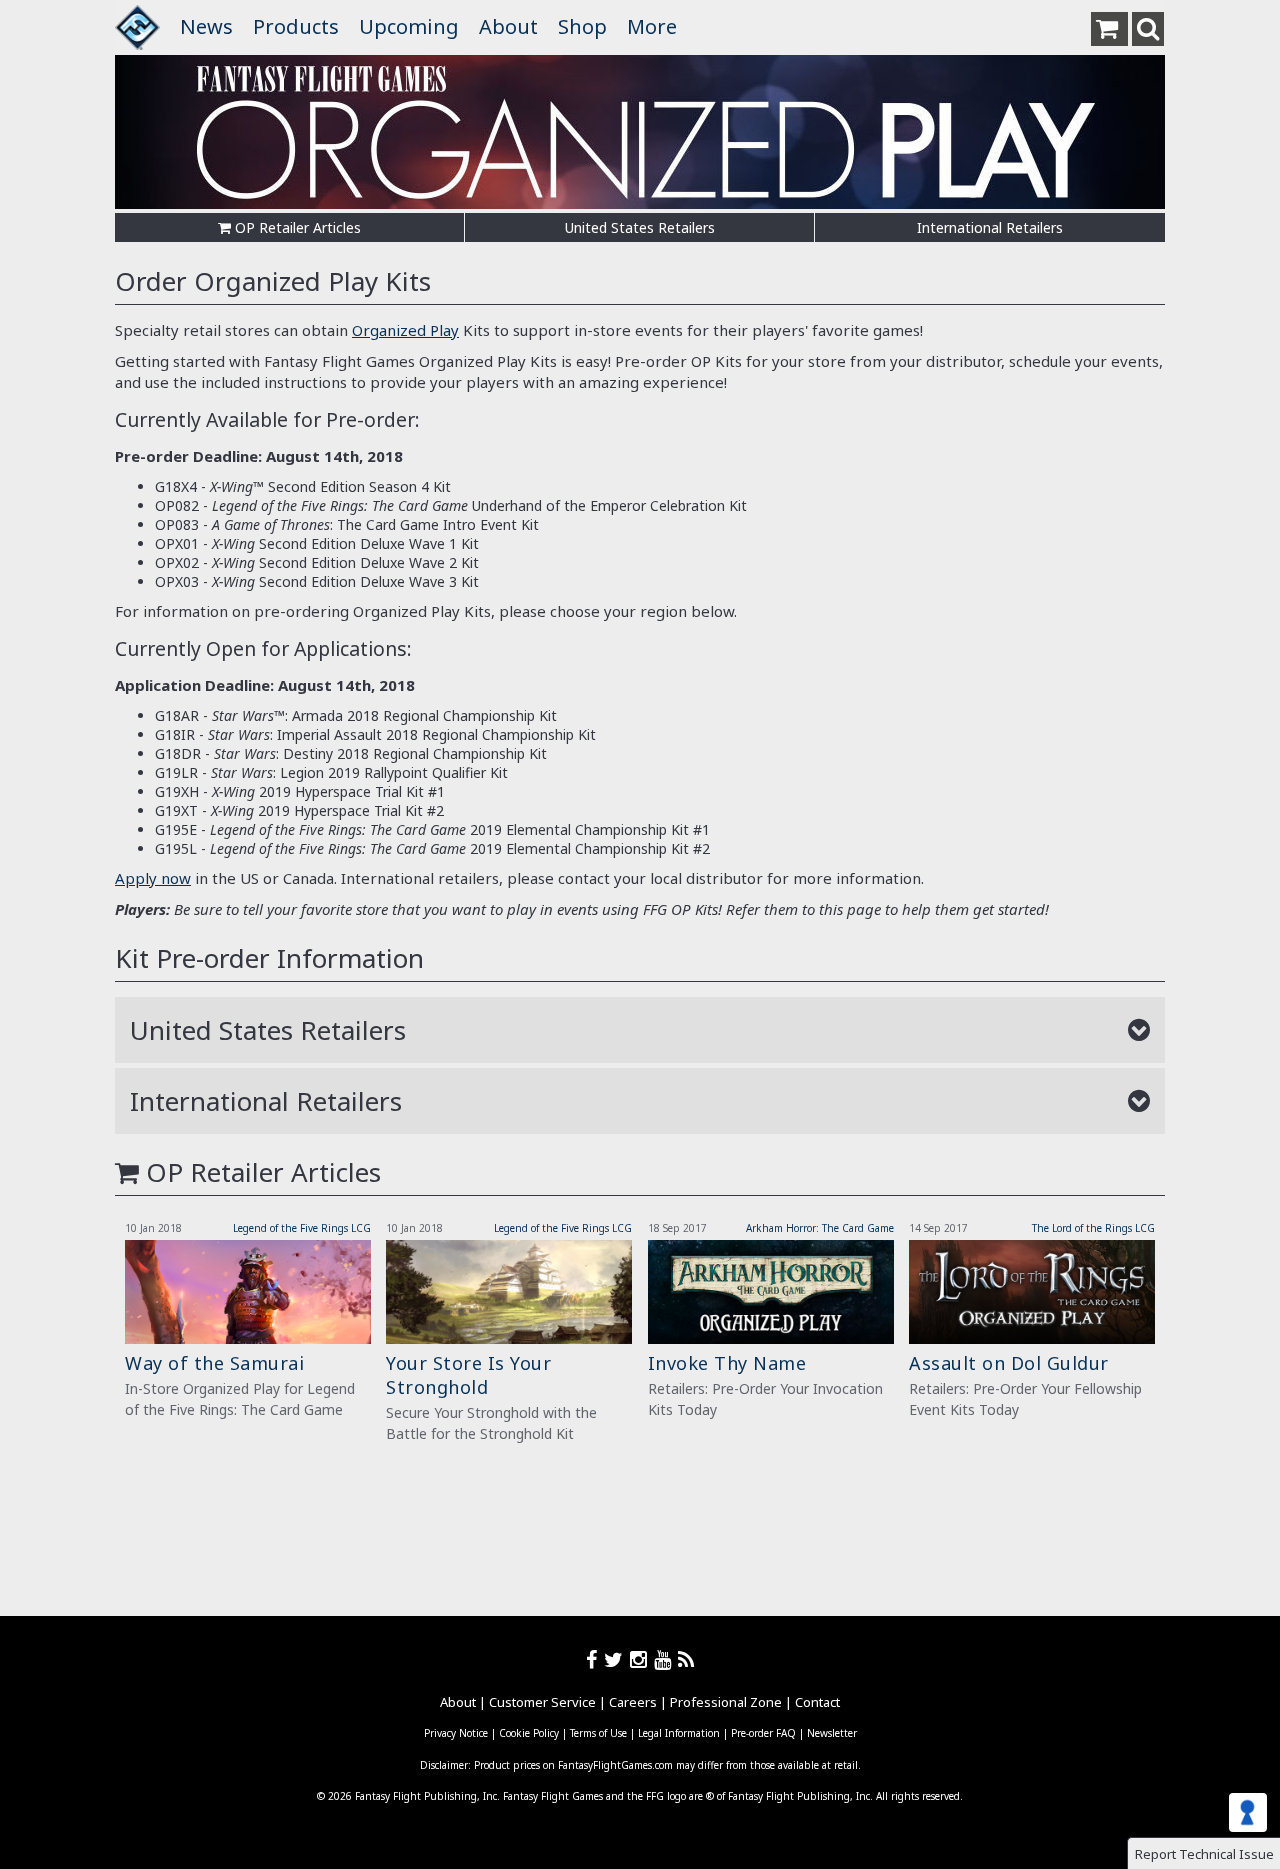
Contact (817, 1702)
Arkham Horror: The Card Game (820, 1228)
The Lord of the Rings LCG (1093, 1228)
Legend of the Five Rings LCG (302, 1228)
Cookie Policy (529, 1733)
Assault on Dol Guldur (1009, 1363)
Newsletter (832, 1733)
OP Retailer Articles (296, 227)
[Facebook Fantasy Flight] (595, 1659)
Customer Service (542, 1702)
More (652, 26)
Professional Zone (726, 1702)
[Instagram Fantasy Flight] (642, 1659)
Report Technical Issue (1204, 1854)
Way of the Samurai (214, 1363)
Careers (633, 1702)
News (206, 26)
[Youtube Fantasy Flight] (666, 1659)
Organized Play (405, 330)
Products (296, 26)
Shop (582, 26)
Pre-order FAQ (763, 1733)
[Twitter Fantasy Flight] (617, 1659)
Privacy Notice (456, 1733)
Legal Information (679, 1733)
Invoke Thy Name (727, 1363)
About (508, 26)
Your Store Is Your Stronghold (468, 1375)
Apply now (153, 878)
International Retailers (990, 227)
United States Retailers (640, 227)
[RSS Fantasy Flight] (686, 1659)
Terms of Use (598, 1733)
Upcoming (409, 26)
